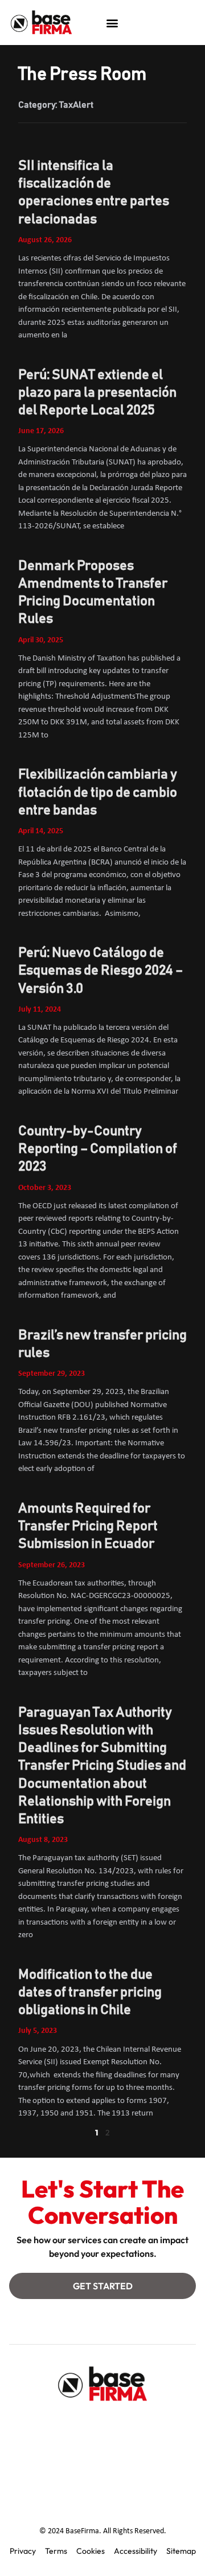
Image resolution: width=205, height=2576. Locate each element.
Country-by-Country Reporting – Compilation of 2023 (98, 1149)
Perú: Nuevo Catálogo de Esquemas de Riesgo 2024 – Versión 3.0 (101, 971)
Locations (107, 2452)
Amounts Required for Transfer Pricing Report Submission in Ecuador (88, 1526)
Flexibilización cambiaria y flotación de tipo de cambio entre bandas (98, 792)
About (55, 2426)
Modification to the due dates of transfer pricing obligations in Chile (90, 1992)
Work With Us (102, 2478)
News (157, 2452)
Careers (146, 2426)
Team (99, 2426)
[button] (112, 23)
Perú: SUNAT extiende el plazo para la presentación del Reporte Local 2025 (97, 393)
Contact (53, 2452)
